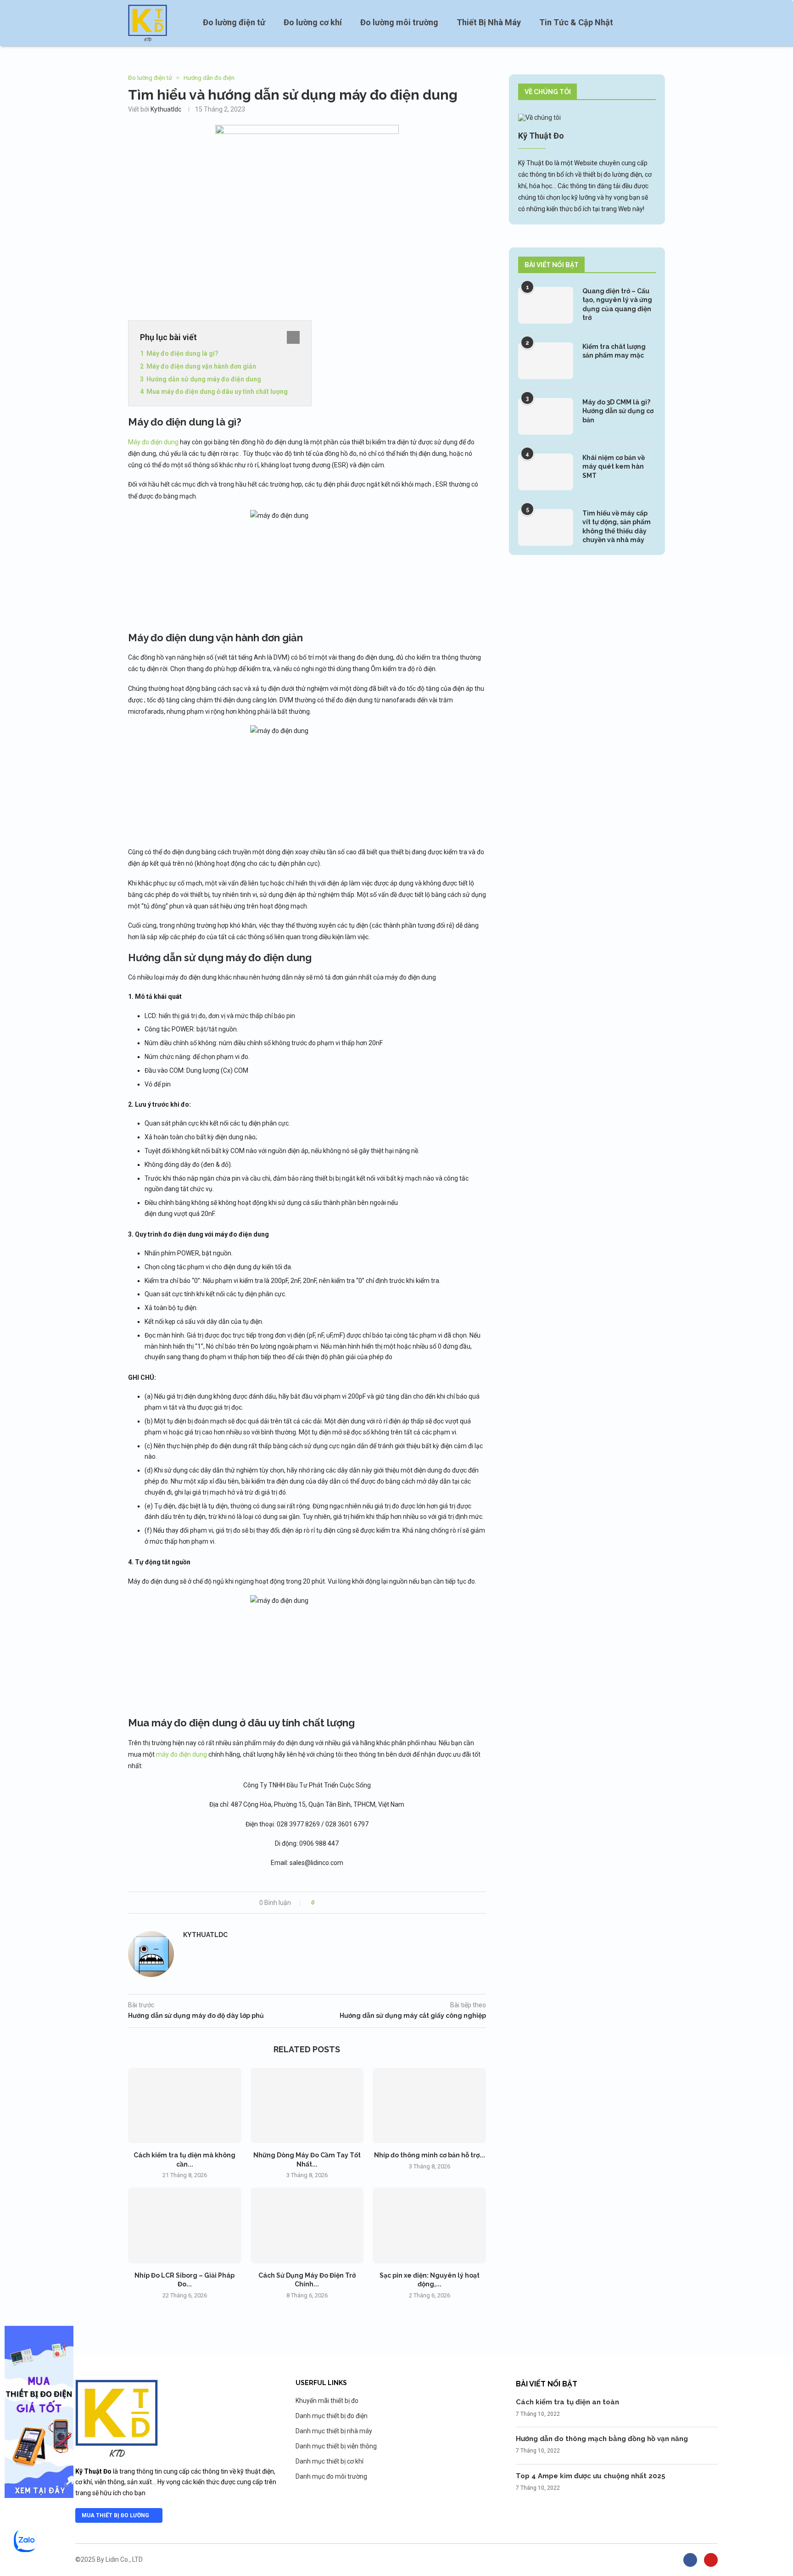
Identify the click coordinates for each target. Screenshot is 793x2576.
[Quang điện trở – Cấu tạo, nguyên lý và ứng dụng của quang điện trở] (546, 305)
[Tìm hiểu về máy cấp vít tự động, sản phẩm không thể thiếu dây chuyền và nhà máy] (546, 527)
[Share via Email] (355, 1903)
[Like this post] (319, 1903)
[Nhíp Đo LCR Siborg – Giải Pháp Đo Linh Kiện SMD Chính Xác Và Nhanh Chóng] (185, 2225)
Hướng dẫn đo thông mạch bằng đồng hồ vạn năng (602, 2439)
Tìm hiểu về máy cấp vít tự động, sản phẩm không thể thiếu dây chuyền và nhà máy (617, 527)
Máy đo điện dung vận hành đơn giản (201, 366)
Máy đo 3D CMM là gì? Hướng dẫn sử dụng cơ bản (618, 411)
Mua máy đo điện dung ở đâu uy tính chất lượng (217, 392)
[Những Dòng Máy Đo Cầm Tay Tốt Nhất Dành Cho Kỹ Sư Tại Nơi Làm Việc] (307, 2106)
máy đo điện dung (181, 1754)
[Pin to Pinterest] (347, 1903)
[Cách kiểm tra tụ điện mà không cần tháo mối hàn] (185, 2106)
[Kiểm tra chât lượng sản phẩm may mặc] (546, 361)
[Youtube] (711, 2560)
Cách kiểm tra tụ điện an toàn (567, 2402)
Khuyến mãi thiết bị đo (327, 2401)
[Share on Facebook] (329, 1903)
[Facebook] (690, 2560)
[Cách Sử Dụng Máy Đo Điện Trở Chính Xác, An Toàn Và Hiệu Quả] (307, 2225)
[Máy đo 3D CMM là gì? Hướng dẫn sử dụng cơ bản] (546, 416)
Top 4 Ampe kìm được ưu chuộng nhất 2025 (591, 2476)
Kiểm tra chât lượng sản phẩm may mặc (614, 351)
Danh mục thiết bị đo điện (332, 2416)
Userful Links (321, 2383)
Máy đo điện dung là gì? (182, 353)
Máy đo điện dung (153, 442)
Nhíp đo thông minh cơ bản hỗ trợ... (430, 2155)
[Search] (660, 23)
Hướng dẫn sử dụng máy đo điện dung (204, 379)
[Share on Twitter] (338, 1903)
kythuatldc (166, 109)
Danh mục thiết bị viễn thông (336, 2446)
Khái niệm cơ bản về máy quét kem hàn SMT (614, 467)
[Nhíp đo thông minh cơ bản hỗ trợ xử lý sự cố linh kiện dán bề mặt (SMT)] (429, 2106)
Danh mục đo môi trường (331, 2476)
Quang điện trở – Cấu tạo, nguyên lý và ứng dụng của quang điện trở (617, 305)
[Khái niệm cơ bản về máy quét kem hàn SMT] (546, 472)
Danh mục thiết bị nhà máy (334, 2431)
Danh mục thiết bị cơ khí (329, 2461)
